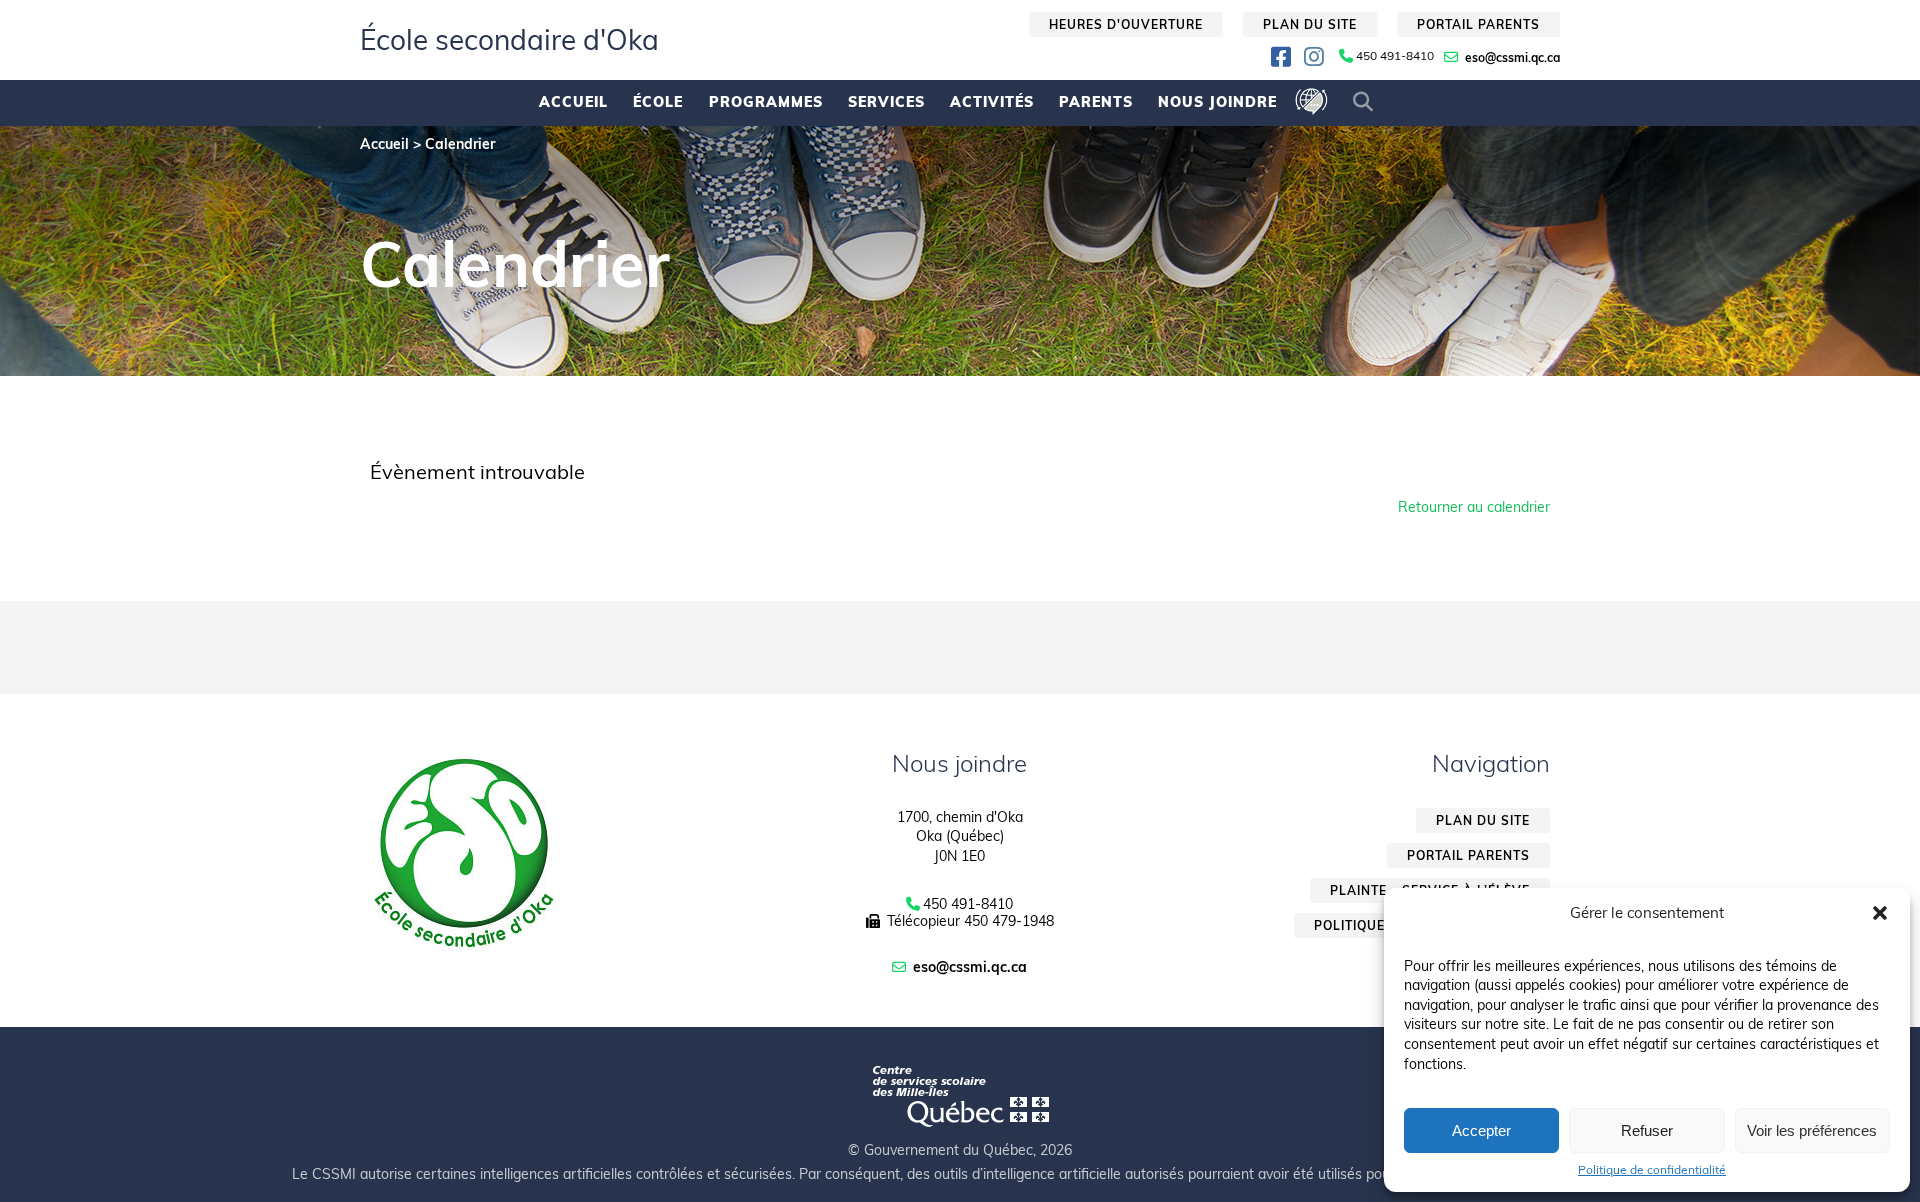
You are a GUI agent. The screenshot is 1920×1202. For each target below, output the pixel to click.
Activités (992, 102)
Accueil (573, 102)
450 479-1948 (1009, 921)
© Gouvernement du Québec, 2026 (960, 1150)
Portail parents (1478, 24)
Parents (1096, 102)
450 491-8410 (1395, 56)
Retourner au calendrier (1474, 507)
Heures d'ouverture (1126, 24)
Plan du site (1310, 24)
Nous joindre (1217, 102)
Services (886, 102)
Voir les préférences (1812, 1130)
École (658, 102)
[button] (1880, 913)
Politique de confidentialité (1652, 1170)
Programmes (766, 102)
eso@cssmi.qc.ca (1512, 57)
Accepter (1481, 1130)
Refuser (1647, 1130)
